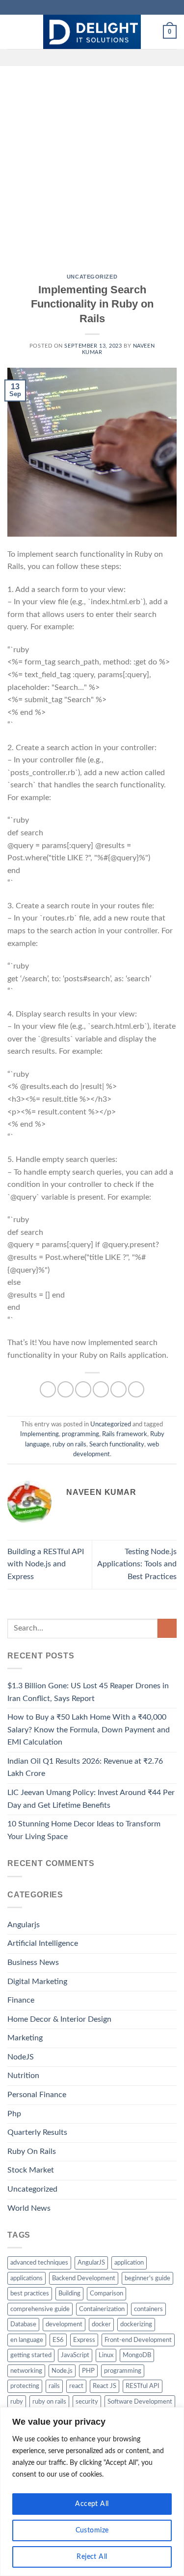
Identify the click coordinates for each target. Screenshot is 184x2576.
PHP (88, 2371)
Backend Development (84, 2278)
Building (69, 2293)
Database (23, 2324)
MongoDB (137, 2355)
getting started (31, 2355)
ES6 (58, 2340)
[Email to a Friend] (101, 1389)
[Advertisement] (92, 163)
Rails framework (125, 1434)
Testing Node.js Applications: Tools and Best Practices (137, 1564)
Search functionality (117, 1444)
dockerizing (136, 2324)
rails (54, 2386)
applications (26, 2278)
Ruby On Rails (32, 2151)
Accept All (92, 2504)
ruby (17, 2402)
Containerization (102, 2309)
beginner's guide (147, 2278)
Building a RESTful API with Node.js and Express (46, 1564)
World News (29, 2208)
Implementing (39, 1434)
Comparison (106, 2293)
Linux (106, 2355)
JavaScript (75, 2355)
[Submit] (167, 1628)
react (76, 2386)
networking (26, 2371)
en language (27, 2340)
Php (14, 2114)
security (87, 2402)
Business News (33, 1962)
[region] (92, 2492)
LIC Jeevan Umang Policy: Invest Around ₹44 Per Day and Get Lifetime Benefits (91, 1799)
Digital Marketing (37, 1982)
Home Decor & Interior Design (59, 2019)
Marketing (25, 2038)
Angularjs (24, 1925)
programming (80, 1434)
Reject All (92, 2557)
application (129, 2263)
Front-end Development (138, 2340)
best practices (30, 2293)
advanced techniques (39, 2263)
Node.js (62, 2371)
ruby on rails (69, 1444)
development (64, 2324)
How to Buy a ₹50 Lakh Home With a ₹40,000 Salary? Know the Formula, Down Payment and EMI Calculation (89, 1730)
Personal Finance (37, 2095)
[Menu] (13, 32)
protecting (25, 2386)
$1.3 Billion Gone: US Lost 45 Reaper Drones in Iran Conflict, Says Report (88, 1692)
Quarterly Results (37, 2132)
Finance (21, 2000)
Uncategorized (92, 277)
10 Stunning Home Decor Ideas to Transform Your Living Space (84, 1830)
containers (148, 2309)
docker (101, 2324)
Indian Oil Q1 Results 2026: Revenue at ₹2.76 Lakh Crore (85, 1768)
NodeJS (21, 2057)
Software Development (140, 2402)
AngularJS (91, 2263)
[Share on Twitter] (83, 1389)
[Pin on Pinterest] (118, 1389)
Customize (92, 2530)
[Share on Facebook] (66, 1389)
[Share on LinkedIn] (136, 1389)
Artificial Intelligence (43, 1943)
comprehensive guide (40, 2309)
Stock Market (31, 2170)
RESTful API (143, 2386)
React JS (105, 2386)
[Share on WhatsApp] (48, 1389)
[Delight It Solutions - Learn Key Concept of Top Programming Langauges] (92, 32)
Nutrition (23, 2076)
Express (84, 2340)
